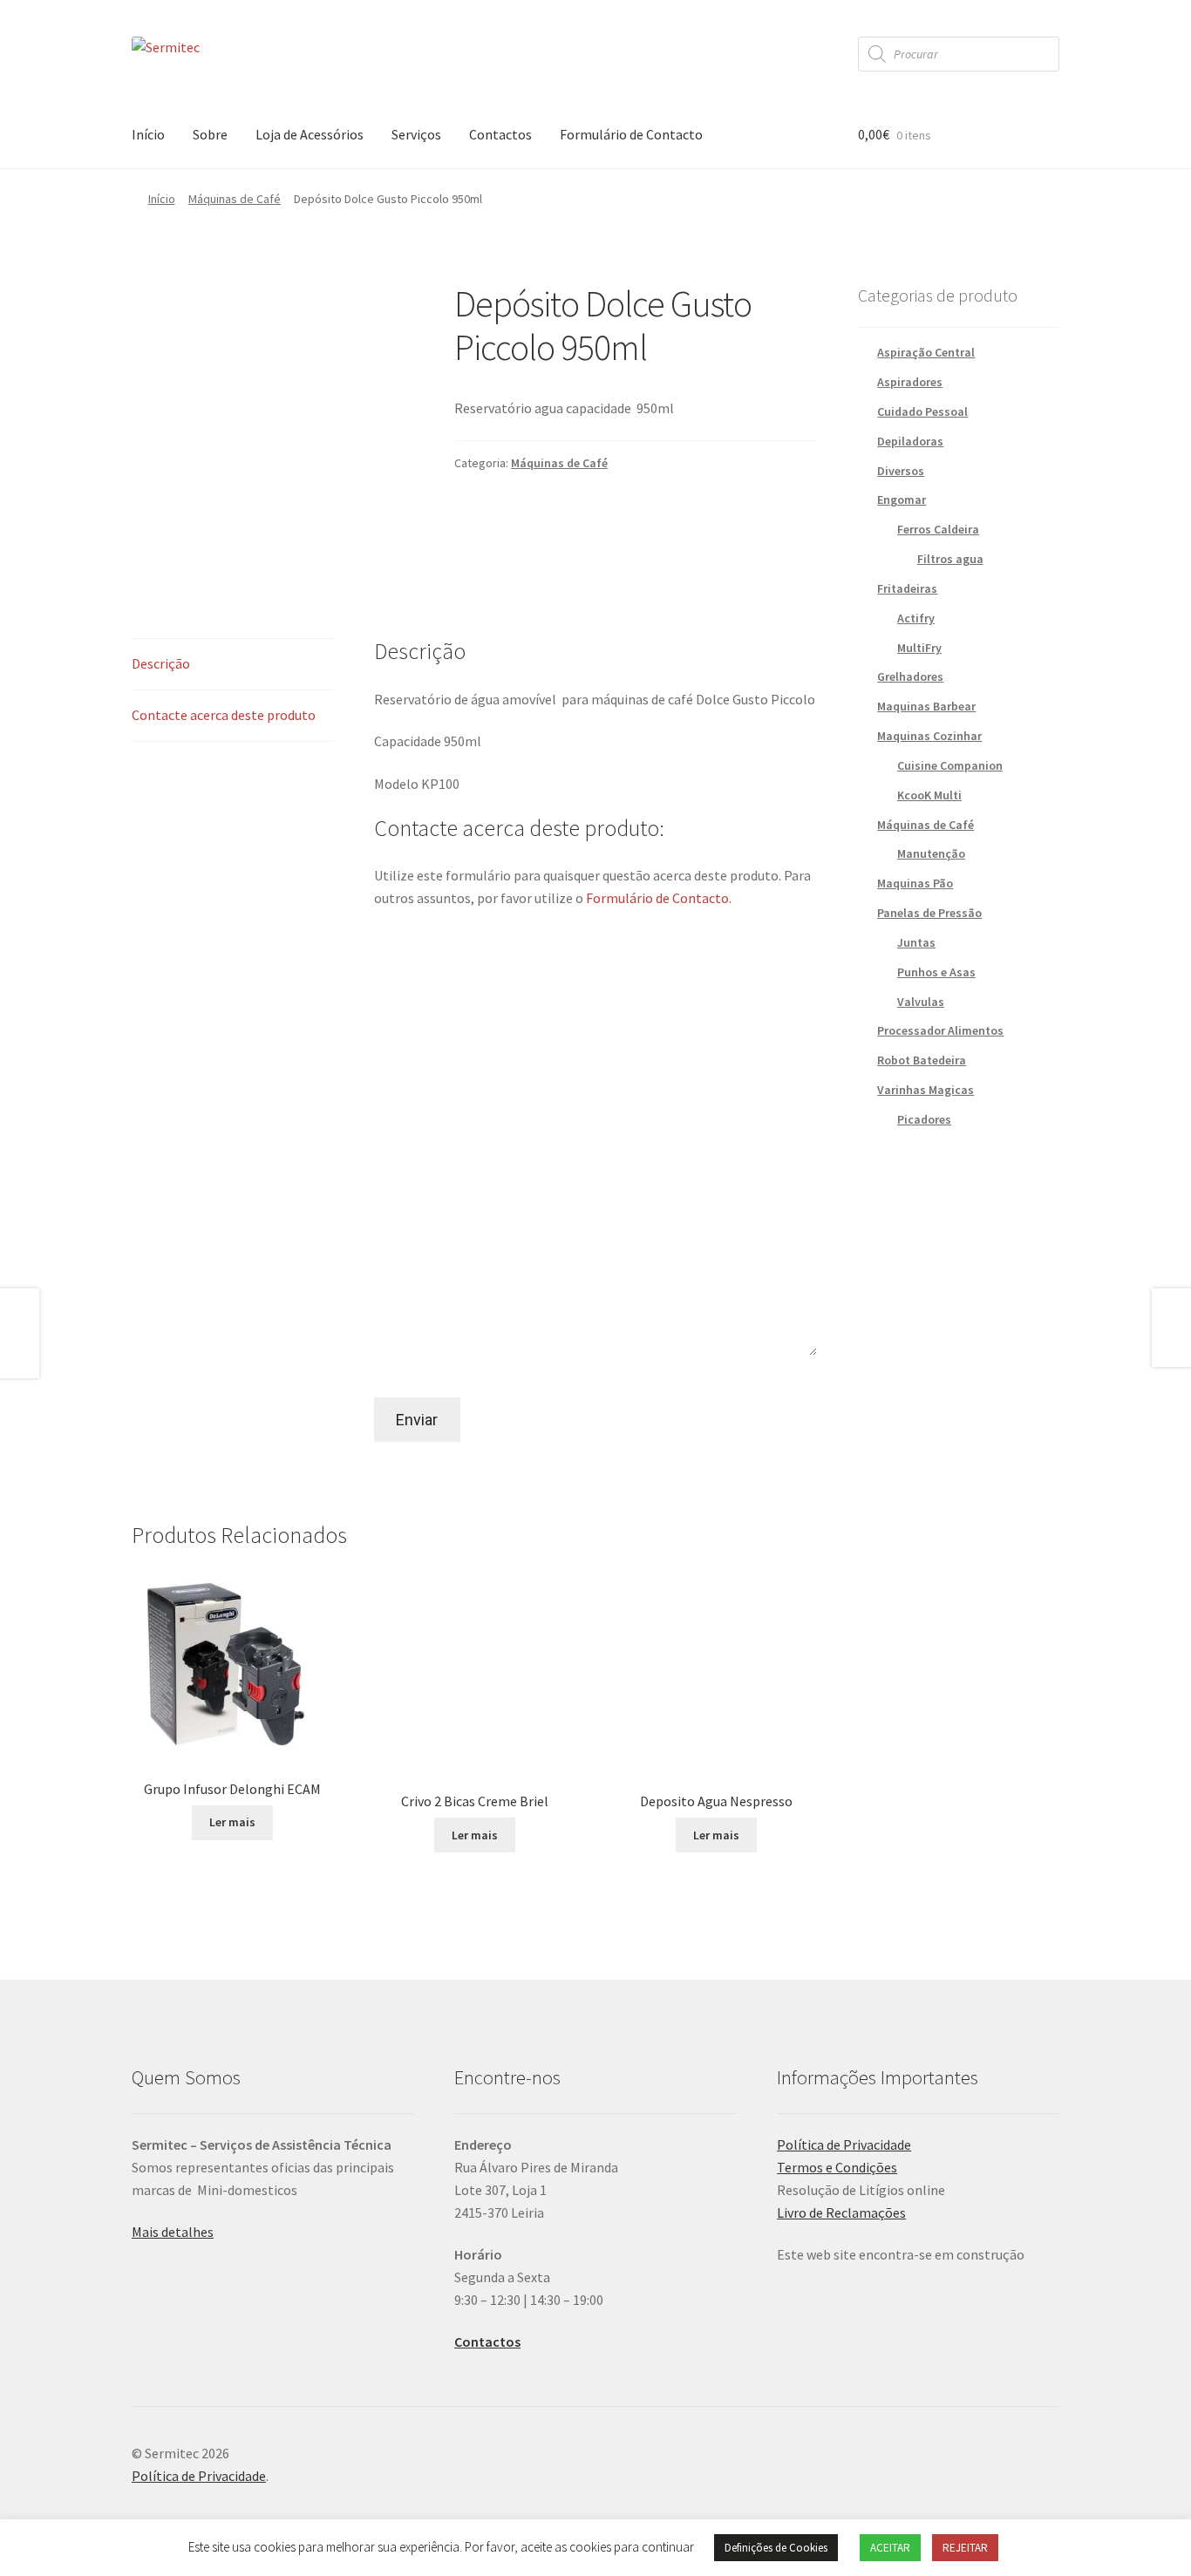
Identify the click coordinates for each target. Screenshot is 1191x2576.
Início (148, 134)
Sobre (210, 134)
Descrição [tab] (161, 663)
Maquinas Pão (915, 883)
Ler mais (232, 1822)
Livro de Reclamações (841, 2212)
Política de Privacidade (844, 2144)
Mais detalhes (173, 2232)
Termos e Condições (837, 2167)
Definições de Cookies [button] (776, 2548)
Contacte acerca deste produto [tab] (224, 715)
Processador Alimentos (940, 1030)
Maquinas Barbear (926, 706)
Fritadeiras (907, 588)
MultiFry (919, 648)
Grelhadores (910, 676)
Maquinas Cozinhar (929, 736)
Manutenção (931, 853)
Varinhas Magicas (926, 1090)
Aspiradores (910, 382)
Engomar (902, 500)
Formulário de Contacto (631, 134)
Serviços (416, 134)
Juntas (916, 942)
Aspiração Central (926, 352)
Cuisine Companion (950, 765)
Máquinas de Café (235, 199)
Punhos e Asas (936, 972)
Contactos (500, 134)
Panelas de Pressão (929, 913)
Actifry (916, 618)
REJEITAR (965, 2548)
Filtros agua (950, 559)
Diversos (901, 471)
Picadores (924, 1119)
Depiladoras (910, 441)
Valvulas (921, 1002)
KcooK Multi (929, 795)
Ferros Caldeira (938, 529)
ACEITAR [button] (890, 2548)
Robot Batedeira (922, 1060)
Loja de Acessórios (310, 134)
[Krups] (595, 527)
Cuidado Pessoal (922, 411)
